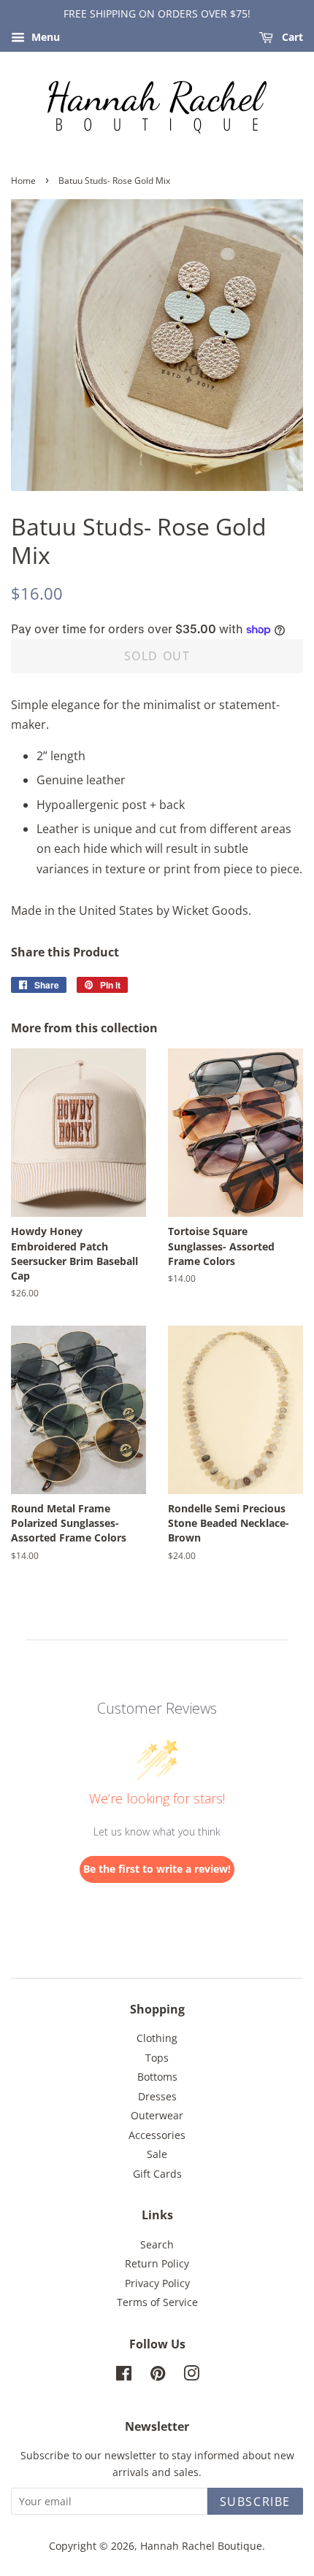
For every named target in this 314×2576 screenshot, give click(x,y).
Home (23, 181)
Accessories (157, 2135)
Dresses (157, 2096)
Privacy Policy (157, 2283)
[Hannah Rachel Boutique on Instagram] (191, 2376)
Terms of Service (157, 2302)
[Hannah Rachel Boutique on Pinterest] (158, 2376)
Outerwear (157, 2115)
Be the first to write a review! (157, 1869)
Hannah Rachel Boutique (201, 2546)
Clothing (157, 2038)
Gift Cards (157, 2174)
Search (157, 2244)
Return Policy (157, 2263)
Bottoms (157, 2077)
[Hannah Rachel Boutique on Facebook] (124, 2376)
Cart (291, 37)
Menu (44, 37)
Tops (157, 2058)
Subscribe (255, 2502)
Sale (157, 2154)
